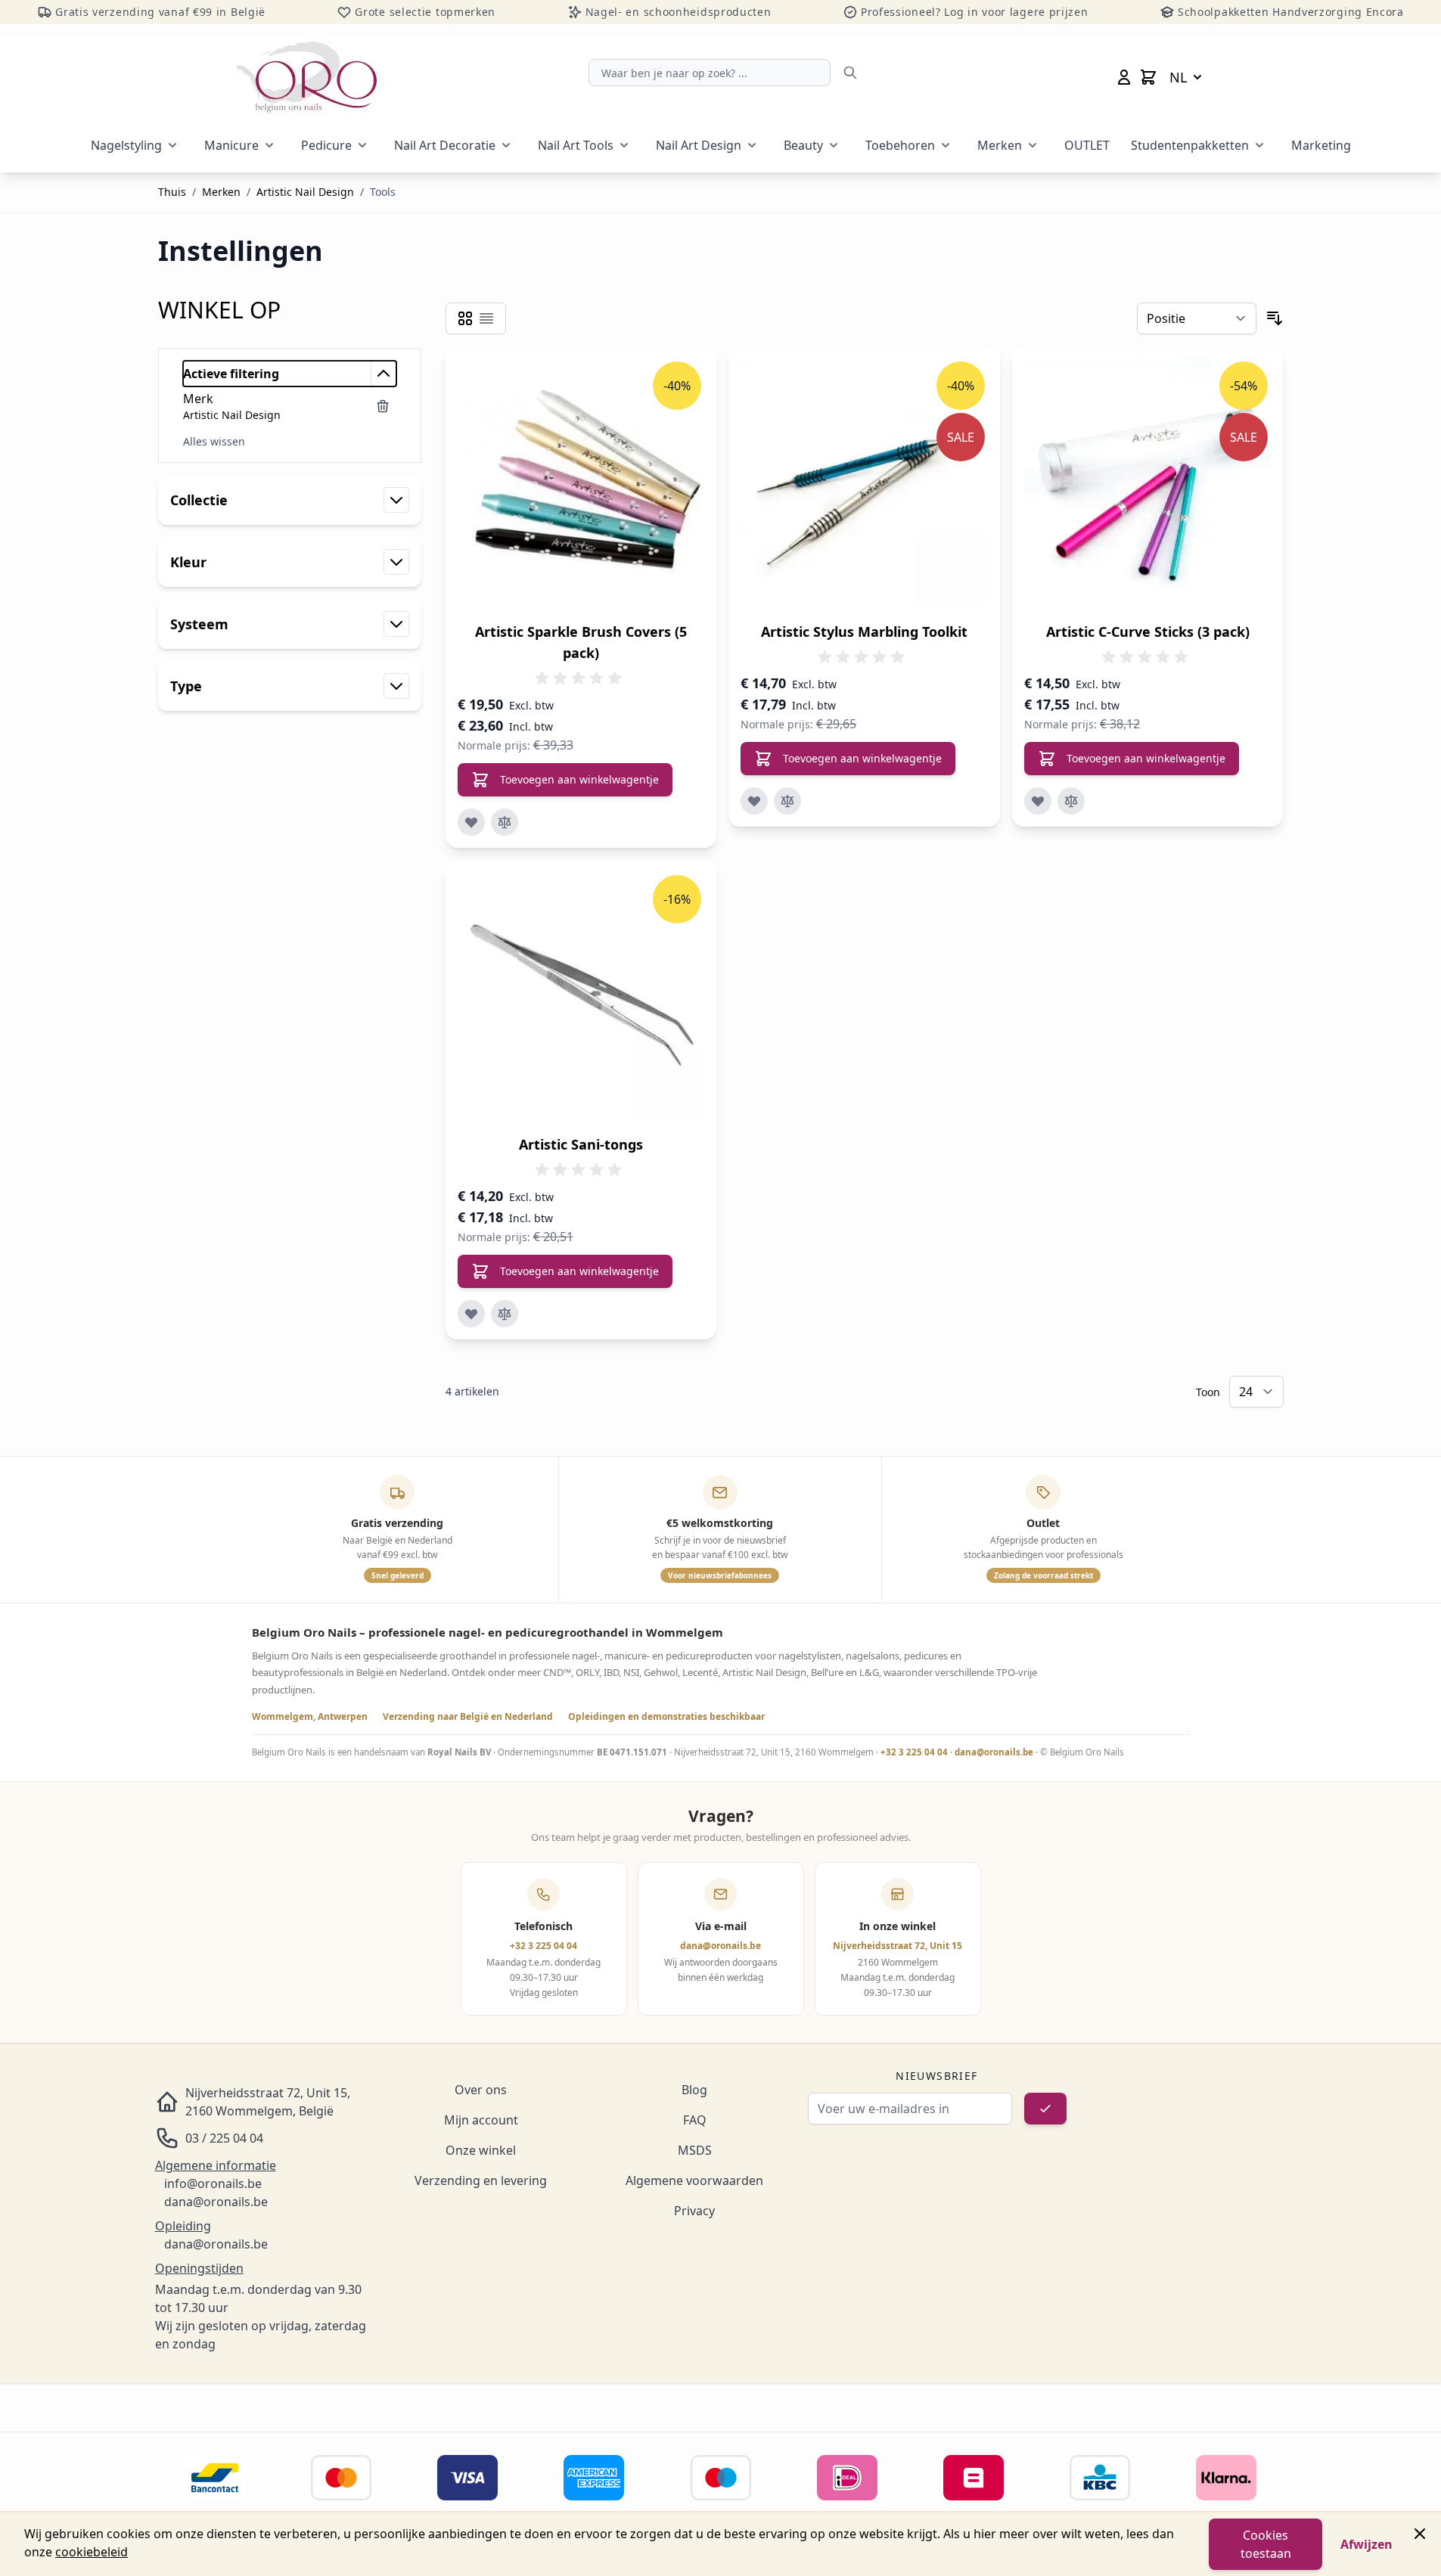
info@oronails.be (213, 2183)
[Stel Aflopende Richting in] (1275, 318)
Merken (1000, 145)
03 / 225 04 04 (224, 2138)
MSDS (695, 2150)
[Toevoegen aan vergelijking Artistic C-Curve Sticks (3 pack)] (1071, 801)
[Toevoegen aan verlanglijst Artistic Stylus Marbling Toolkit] (754, 801)
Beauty (803, 145)
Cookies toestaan (1266, 2544)
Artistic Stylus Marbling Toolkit (864, 632)
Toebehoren (900, 145)
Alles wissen (214, 441)
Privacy (694, 2211)
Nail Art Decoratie (445, 145)
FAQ (695, 2120)
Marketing (1321, 145)
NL (1178, 77)
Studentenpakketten (1190, 145)
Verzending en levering (481, 2180)
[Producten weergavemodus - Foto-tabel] (465, 318)
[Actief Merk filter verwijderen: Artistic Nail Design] (383, 406)
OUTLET (1087, 145)
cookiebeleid (92, 2552)
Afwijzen (1366, 2544)
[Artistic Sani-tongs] (581, 996)
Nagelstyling (126, 145)
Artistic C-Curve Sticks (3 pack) (1148, 632)
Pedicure (326, 145)
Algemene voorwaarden (694, 2180)
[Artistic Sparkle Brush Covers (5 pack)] (581, 482)
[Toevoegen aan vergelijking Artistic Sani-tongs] (505, 1314)
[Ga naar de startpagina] (307, 77)
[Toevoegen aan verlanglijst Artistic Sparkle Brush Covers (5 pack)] (471, 822)
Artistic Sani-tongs (581, 1144)
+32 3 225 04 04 (914, 1752)
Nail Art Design (699, 145)
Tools (383, 192)
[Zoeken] (850, 73)
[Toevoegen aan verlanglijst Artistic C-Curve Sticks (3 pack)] (1038, 801)
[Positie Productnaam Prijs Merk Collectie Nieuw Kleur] (1197, 318)
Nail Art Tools (576, 145)
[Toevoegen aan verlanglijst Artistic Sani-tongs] (471, 1314)
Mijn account (481, 2120)
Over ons (481, 2090)
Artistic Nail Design (305, 192)
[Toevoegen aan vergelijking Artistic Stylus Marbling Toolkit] (787, 801)
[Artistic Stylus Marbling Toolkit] (864, 482)
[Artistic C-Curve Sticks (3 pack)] (1148, 482)
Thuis (172, 192)
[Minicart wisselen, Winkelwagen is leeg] (1148, 77)
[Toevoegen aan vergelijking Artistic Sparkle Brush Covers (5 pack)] (505, 822)
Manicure (231, 145)
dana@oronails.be (994, 1752)
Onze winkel (481, 2150)
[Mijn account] (1124, 77)
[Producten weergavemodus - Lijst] (486, 318)
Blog (694, 2090)
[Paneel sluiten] (1420, 2534)
